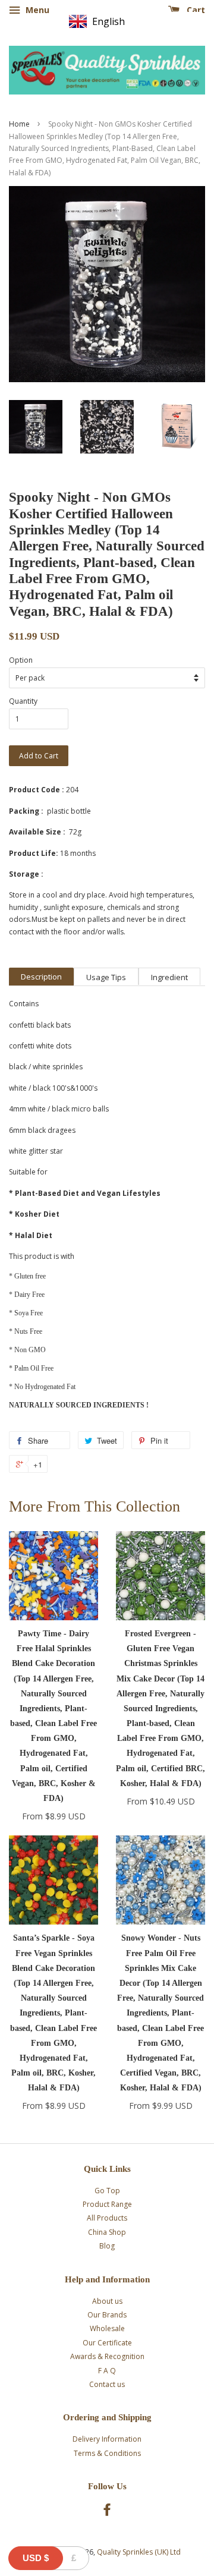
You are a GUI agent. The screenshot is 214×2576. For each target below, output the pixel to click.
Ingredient (169, 977)
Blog (107, 2246)
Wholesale (107, 2328)
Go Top (107, 2191)
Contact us (107, 2384)
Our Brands (107, 2315)
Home (19, 124)
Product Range (107, 2204)
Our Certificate (107, 2343)
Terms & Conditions (107, 2453)
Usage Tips (106, 977)
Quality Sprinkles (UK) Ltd (139, 2552)
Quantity (23, 701)
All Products (107, 2218)
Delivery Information (107, 2439)
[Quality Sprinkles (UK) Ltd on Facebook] (107, 2512)
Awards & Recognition (107, 2356)
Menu (36, 10)
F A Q (107, 2371)
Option (21, 660)
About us (107, 2301)
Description (41, 977)
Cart (195, 10)
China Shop (107, 2232)
